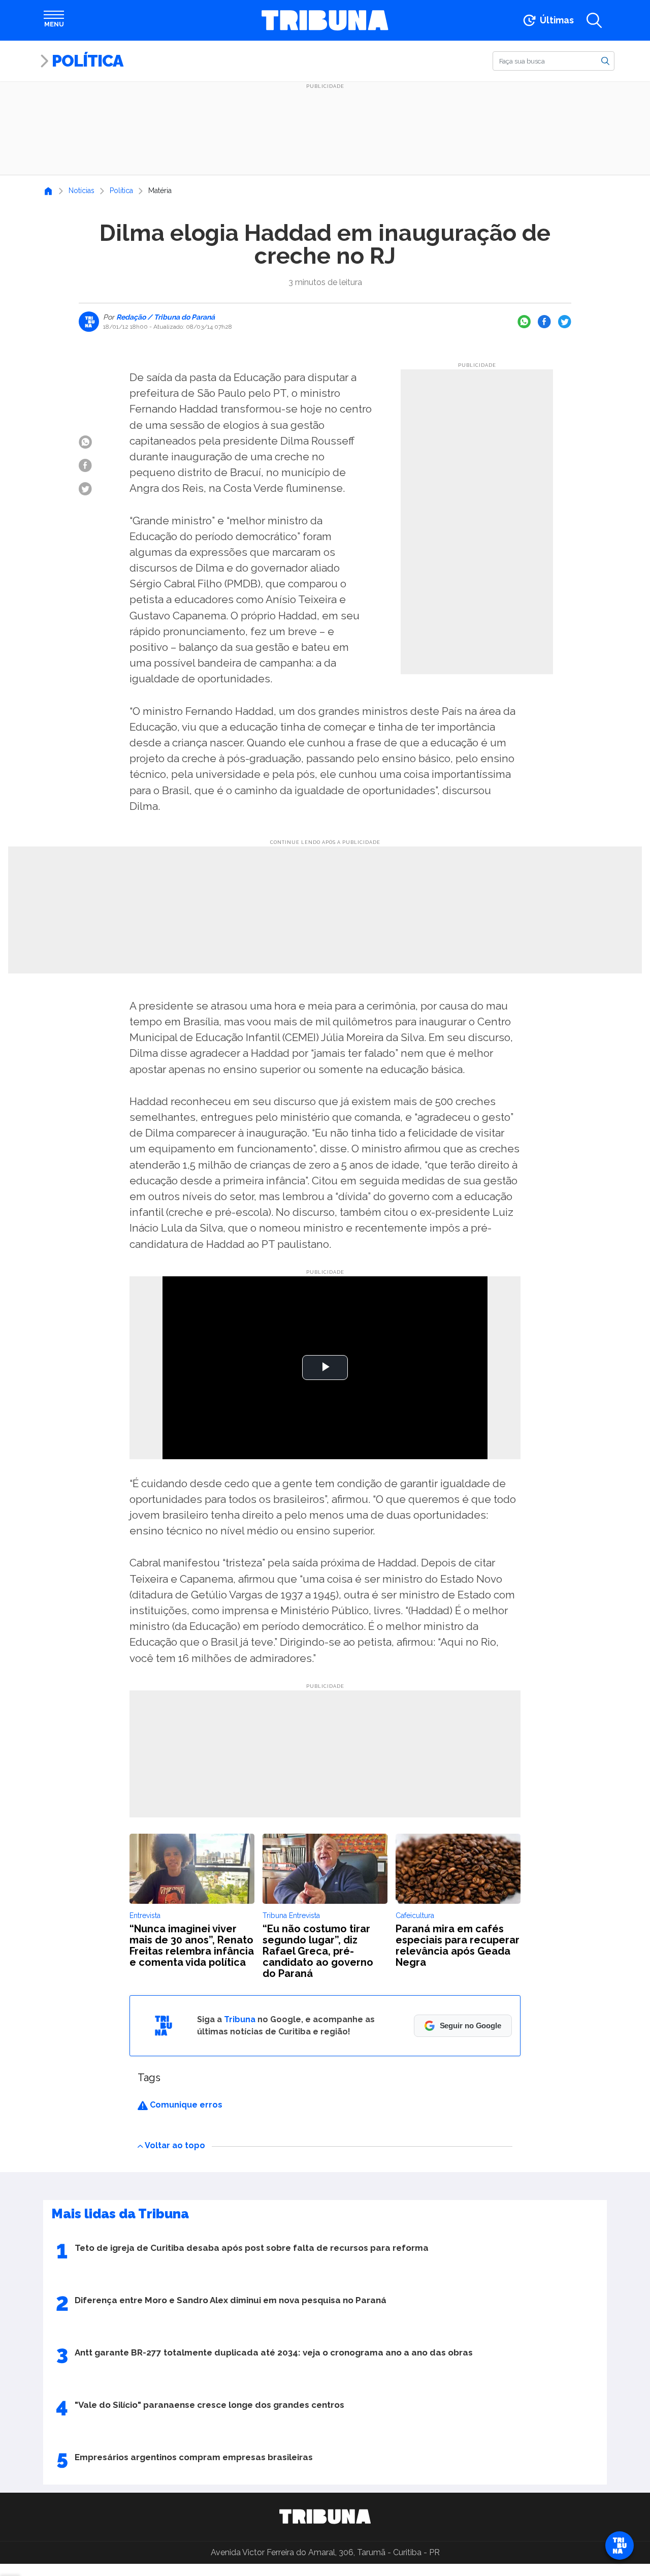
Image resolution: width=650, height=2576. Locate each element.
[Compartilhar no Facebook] (544, 322)
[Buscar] (605, 60)
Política (87, 61)
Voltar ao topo (175, 2145)
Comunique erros (185, 2105)
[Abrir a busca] (594, 20)
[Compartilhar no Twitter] (565, 322)
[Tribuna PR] (325, 2517)
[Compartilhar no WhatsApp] (524, 322)
